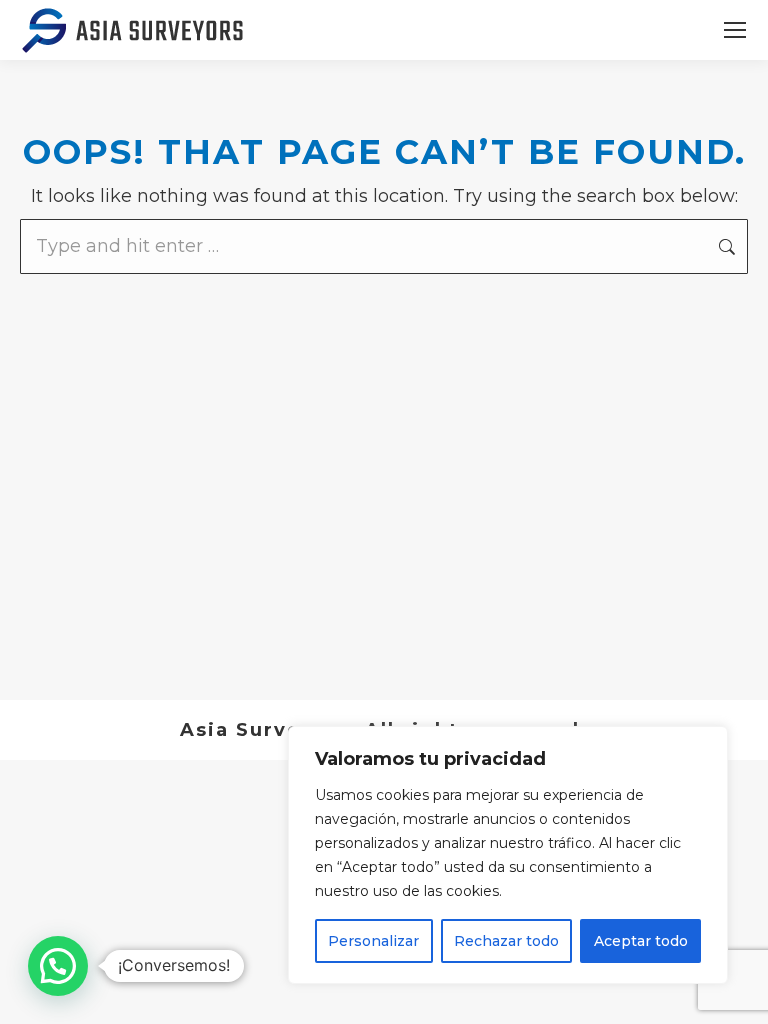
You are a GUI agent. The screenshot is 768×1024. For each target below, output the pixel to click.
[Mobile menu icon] (735, 30)
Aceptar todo (641, 941)
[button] (58, 966)
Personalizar (373, 941)
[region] (508, 855)
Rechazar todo (506, 941)
